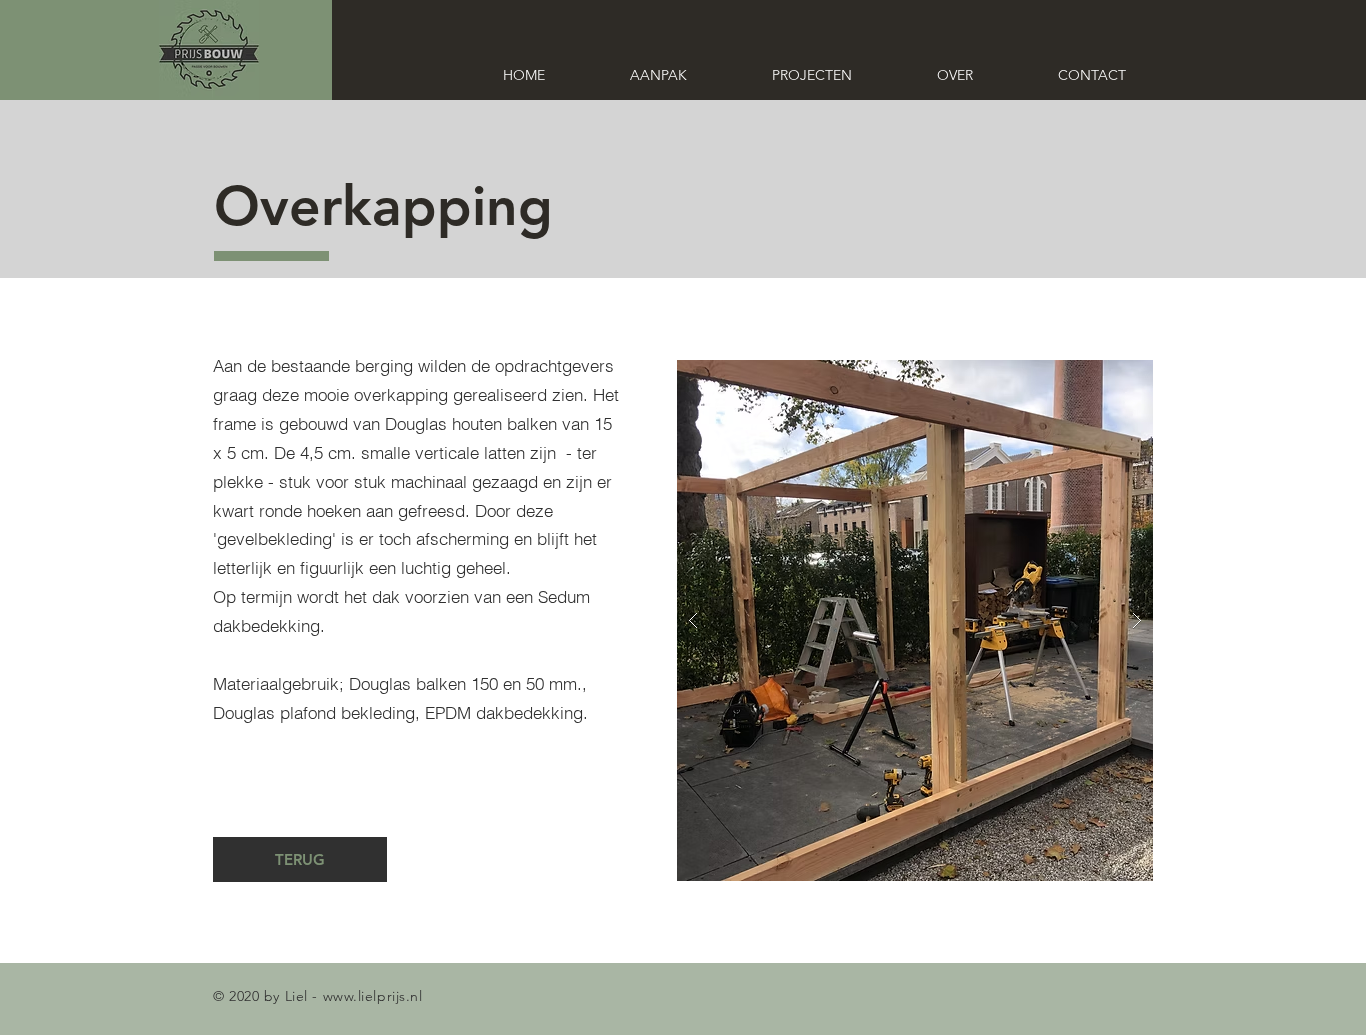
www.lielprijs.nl (373, 996)
